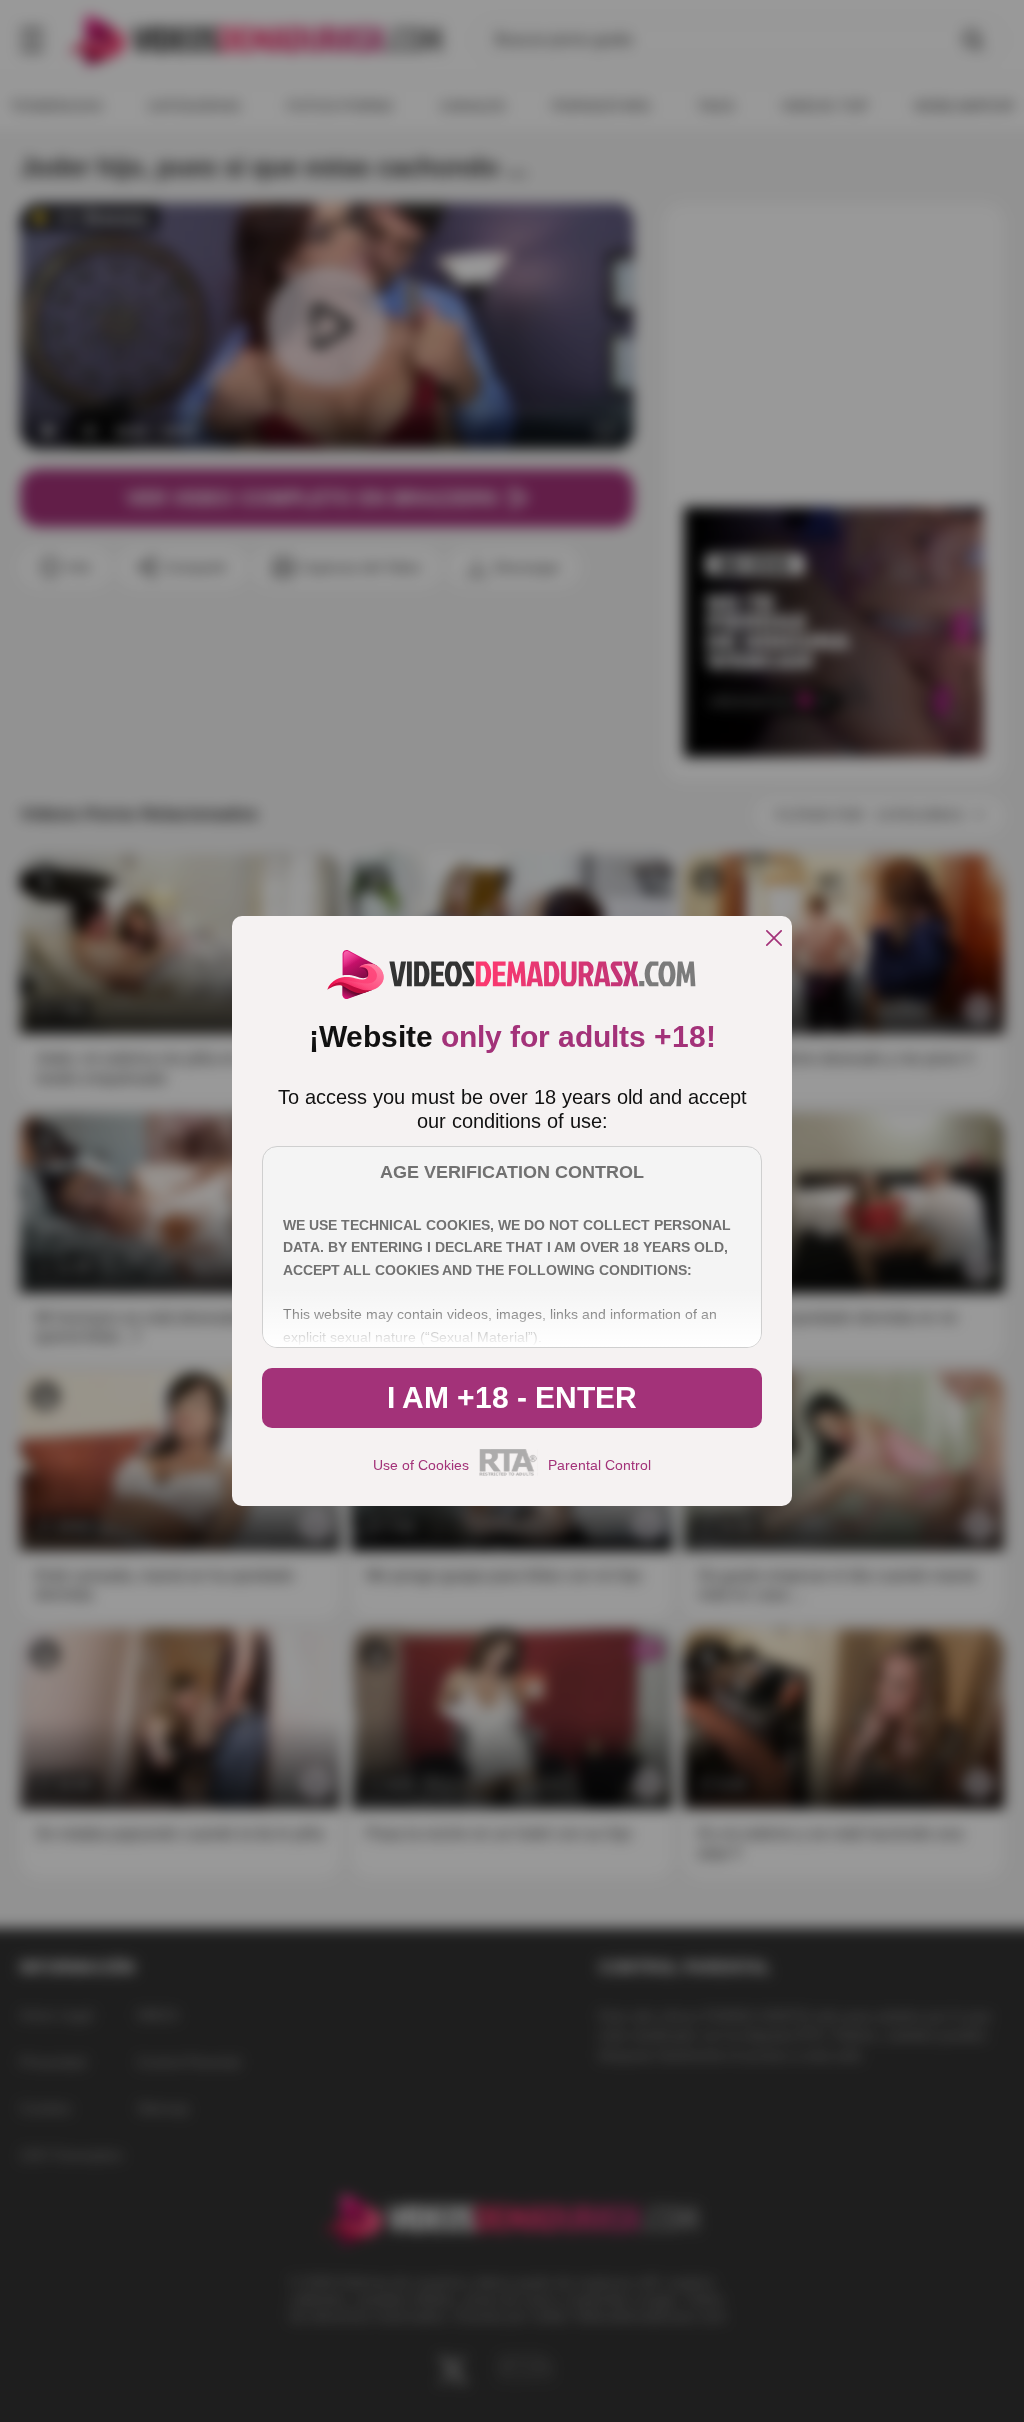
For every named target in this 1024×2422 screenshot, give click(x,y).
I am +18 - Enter (512, 1397)
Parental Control (599, 1465)
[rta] (508, 1473)
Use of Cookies (421, 1465)
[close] (774, 939)
